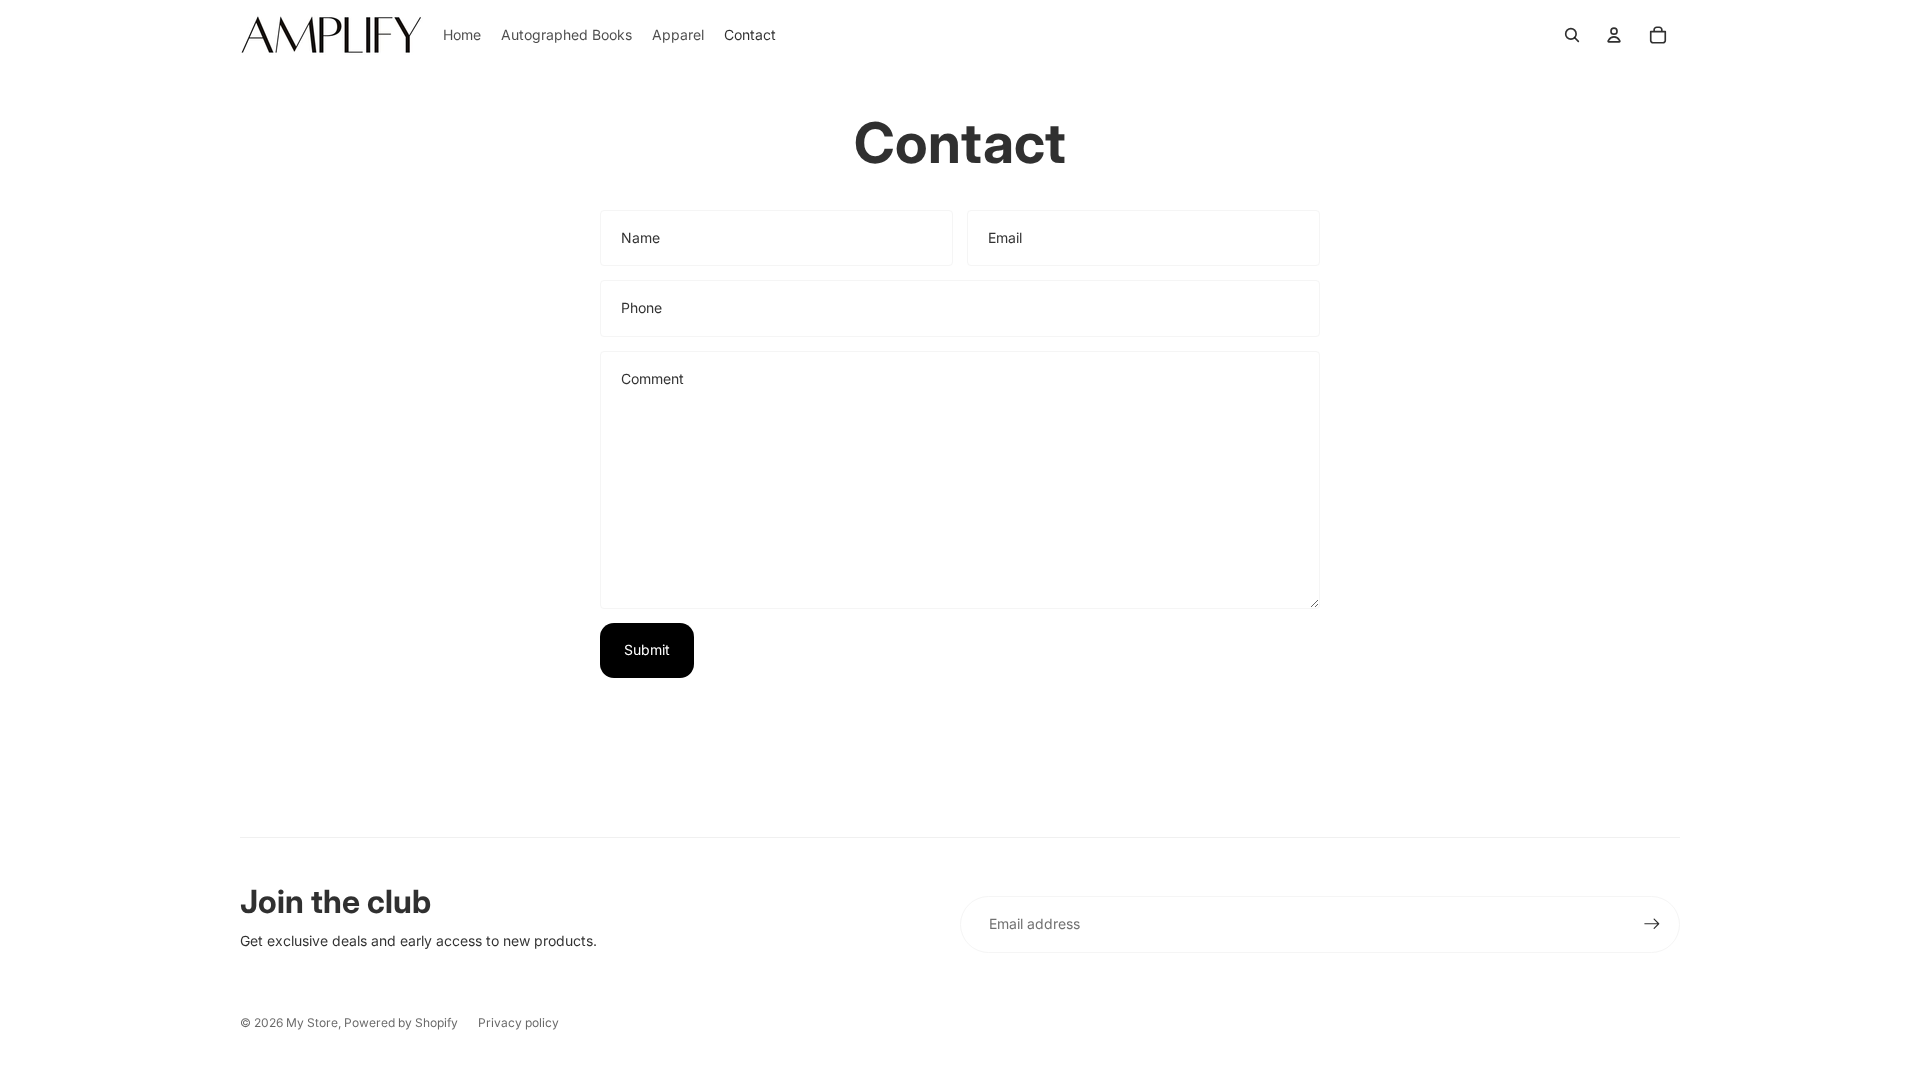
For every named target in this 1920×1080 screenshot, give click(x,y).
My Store (312, 1022)
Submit (647, 649)
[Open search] (1572, 35)
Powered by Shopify (401, 1022)
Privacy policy (518, 1022)
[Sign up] (1652, 924)
